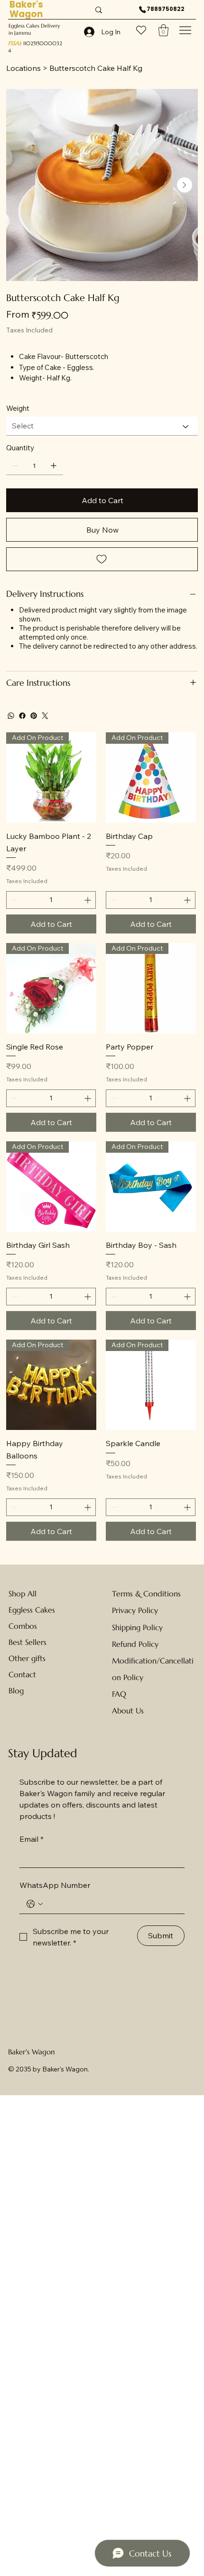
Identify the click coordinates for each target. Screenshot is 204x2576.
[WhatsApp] (11, 716)
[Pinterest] (34, 716)
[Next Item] (185, 185)
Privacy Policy (135, 1610)
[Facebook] (22, 716)
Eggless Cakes (32, 1610)
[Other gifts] (58, 1658)
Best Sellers (28, 1642)
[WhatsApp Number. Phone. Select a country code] (35, 1904)
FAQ (119, 1694)
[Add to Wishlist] (102, 559)
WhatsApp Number (55, 1885)
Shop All (23, 1594)
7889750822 (166, 9)
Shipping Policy (137, 1627)
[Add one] (54, 466)
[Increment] (88, 900)
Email (32, 1839)
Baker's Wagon (32, 2052)
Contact (22, 1674)
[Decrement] (14, 900)
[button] (163, 30)
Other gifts (27, 1658)
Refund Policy (135, 1644)
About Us (128, 1711)
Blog (16, 1691)
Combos (23, 1626)
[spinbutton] (51, 900)
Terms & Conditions (146, 1594)
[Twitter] (45, 716)
